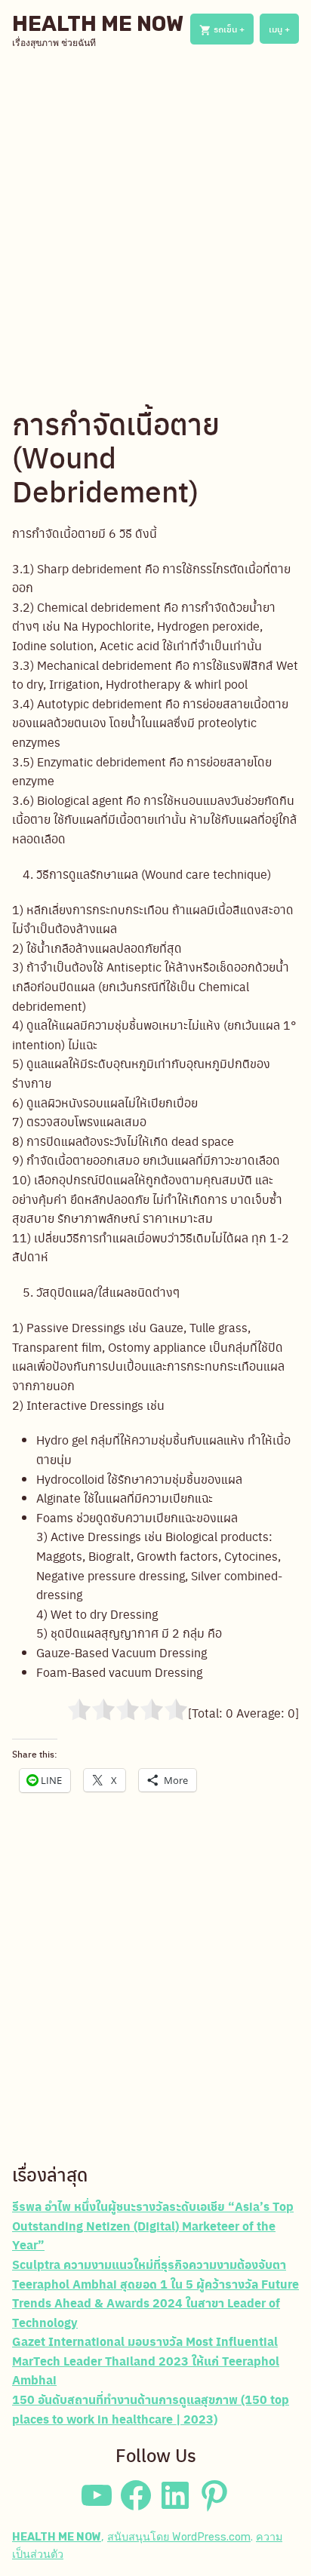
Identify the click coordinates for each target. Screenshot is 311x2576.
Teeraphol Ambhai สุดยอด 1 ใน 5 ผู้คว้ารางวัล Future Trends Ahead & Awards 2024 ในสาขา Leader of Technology (155, 2303)
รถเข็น (232, 29)
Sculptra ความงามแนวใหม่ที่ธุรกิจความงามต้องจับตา (149, 2264)
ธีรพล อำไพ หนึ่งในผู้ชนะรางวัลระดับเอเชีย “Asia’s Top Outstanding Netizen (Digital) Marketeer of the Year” (153, 2225)
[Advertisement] (155, 227)
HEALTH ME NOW (98, 24)
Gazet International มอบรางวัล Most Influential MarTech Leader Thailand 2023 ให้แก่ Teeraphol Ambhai (146, 2360)
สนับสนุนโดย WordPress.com (179, 2537)
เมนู (284, 29)
